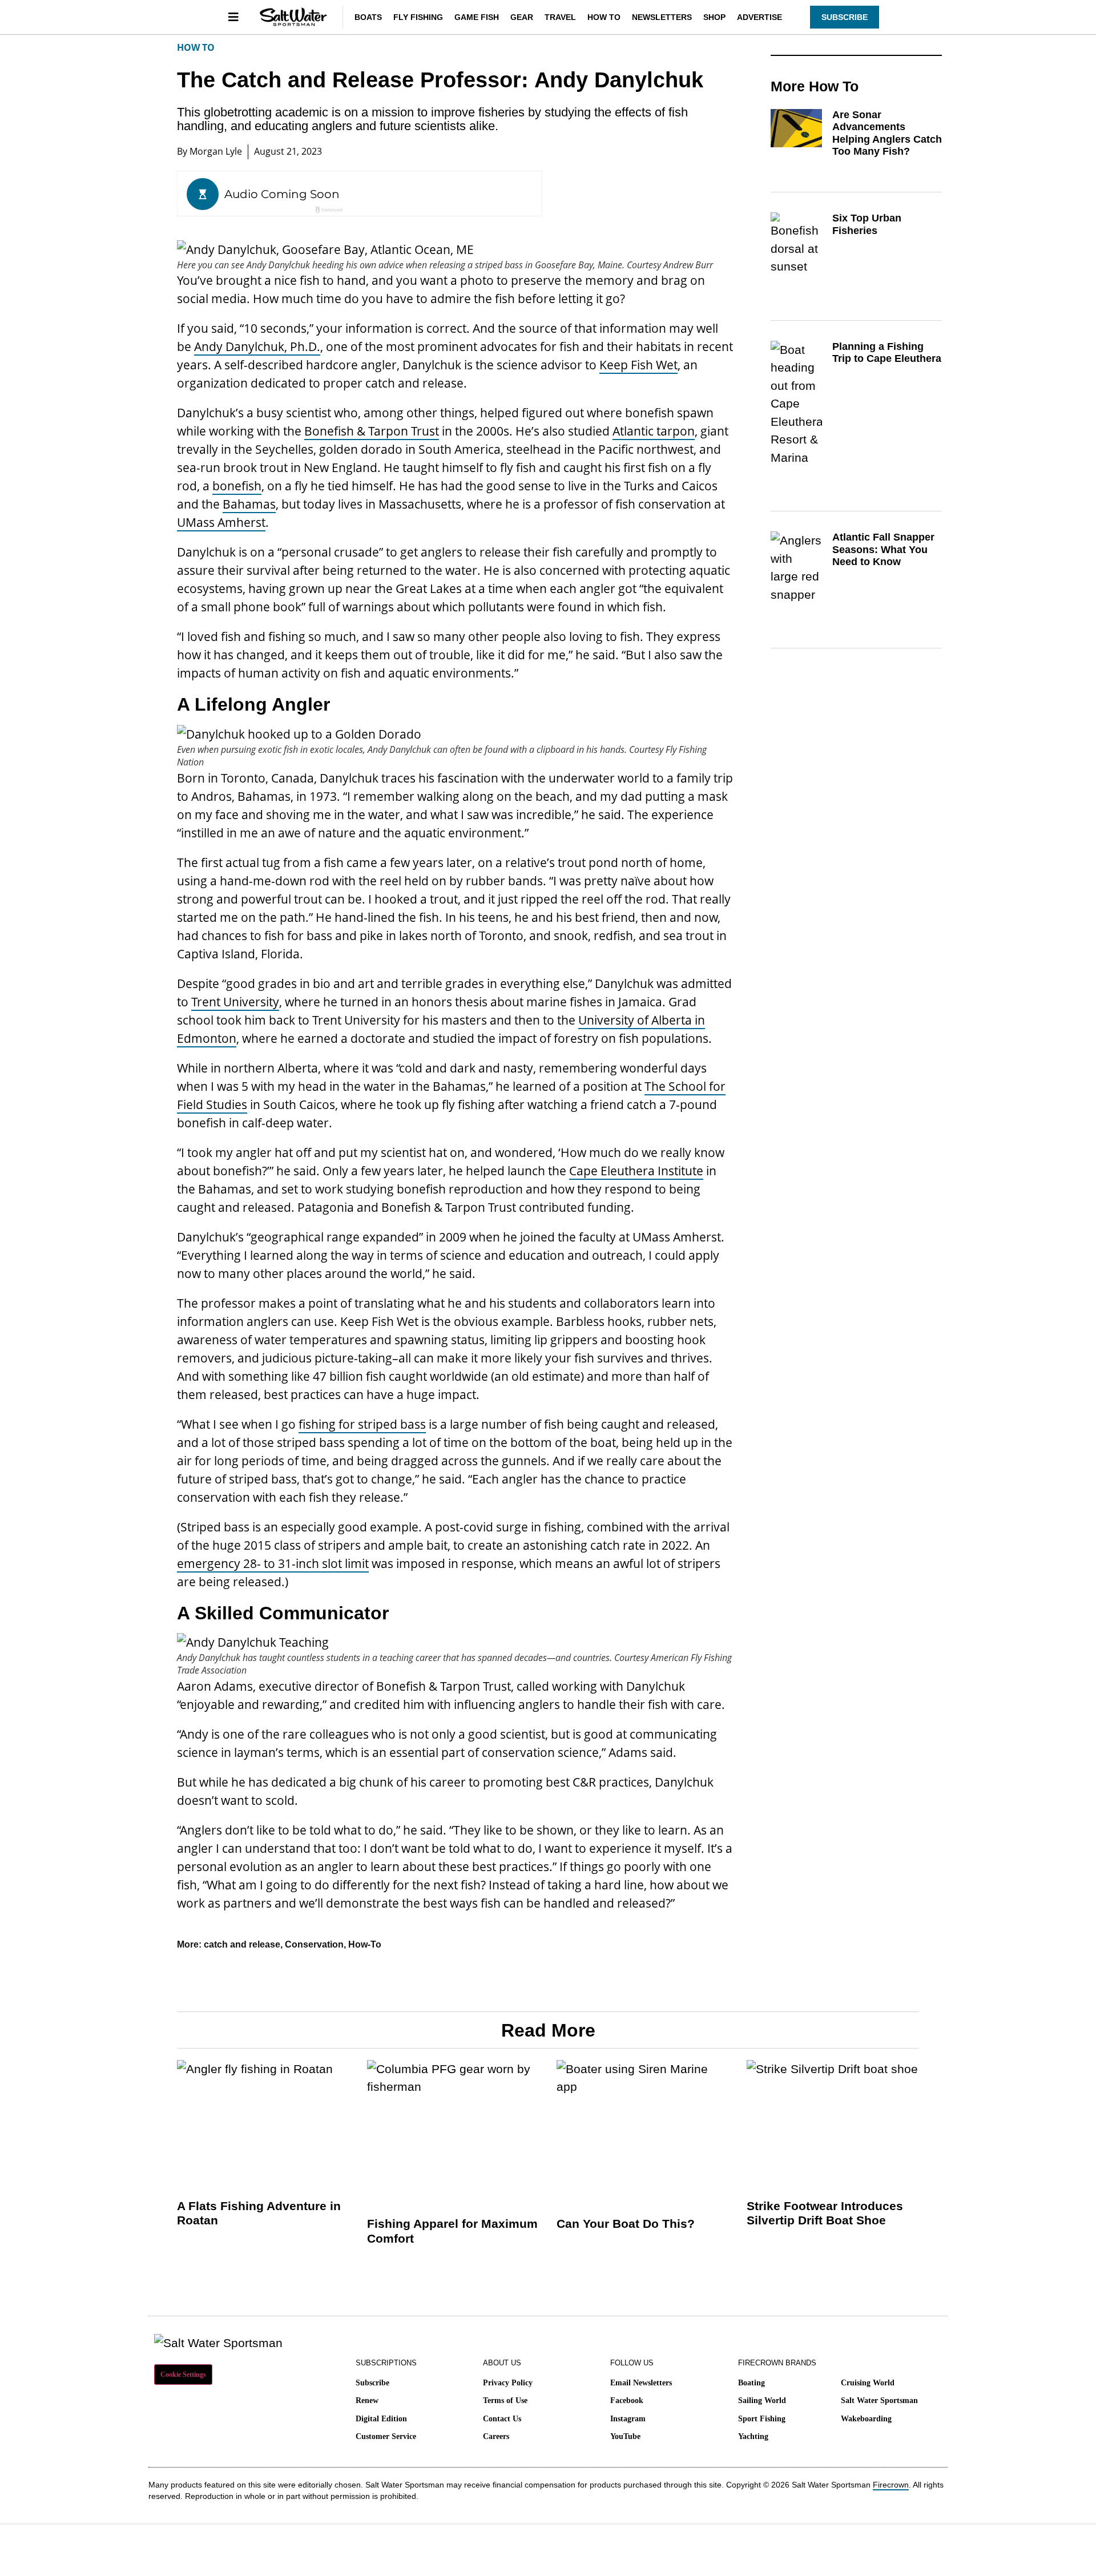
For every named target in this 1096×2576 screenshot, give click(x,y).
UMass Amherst (221, 522)
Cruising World (868, 2383)
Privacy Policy (508, 2383)
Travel (560, 17)
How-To (365, 1944)
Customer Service (386, 2436)
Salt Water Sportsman (879, 2400)
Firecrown (891, 2485)
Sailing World (762, 2400)
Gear (522, 17)
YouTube (625, 2436)
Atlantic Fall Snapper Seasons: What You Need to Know (883, 549)
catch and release (242, 1944)
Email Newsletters (641, 2383)
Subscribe (372, 2383)
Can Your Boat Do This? (626, 2224)
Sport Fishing (762, 2419)
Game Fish (477, 17)
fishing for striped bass (362, 1424)
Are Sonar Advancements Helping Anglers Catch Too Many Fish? (887, 133)
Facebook (627, 2400)
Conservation (314, 1944)
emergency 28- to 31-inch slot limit (273, 1563)
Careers (496, 2436)
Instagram (628, 2419)
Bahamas (249, 504)
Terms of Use (505, 2400)
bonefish (237, 486)
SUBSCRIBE (845, 17)
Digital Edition (381, 2419)
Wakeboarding (866, 2419)
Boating (752, 2383)
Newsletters (662, 17)
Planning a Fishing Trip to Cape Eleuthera (887, 353)
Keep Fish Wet (638, 365)
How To (604, 17)
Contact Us (502, 2419)
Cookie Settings (183, 2375)
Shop (714, 17)
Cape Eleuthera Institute (636, 1171)
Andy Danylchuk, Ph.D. (257, 346)
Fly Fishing (418, 17)
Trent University (235, 1002)
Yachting (753, 2436)
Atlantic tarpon (654, 431)
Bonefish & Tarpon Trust (372, 431)
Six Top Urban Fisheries (867, 224)
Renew (367, 2400)
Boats (368, 17)
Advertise (759, 17)
